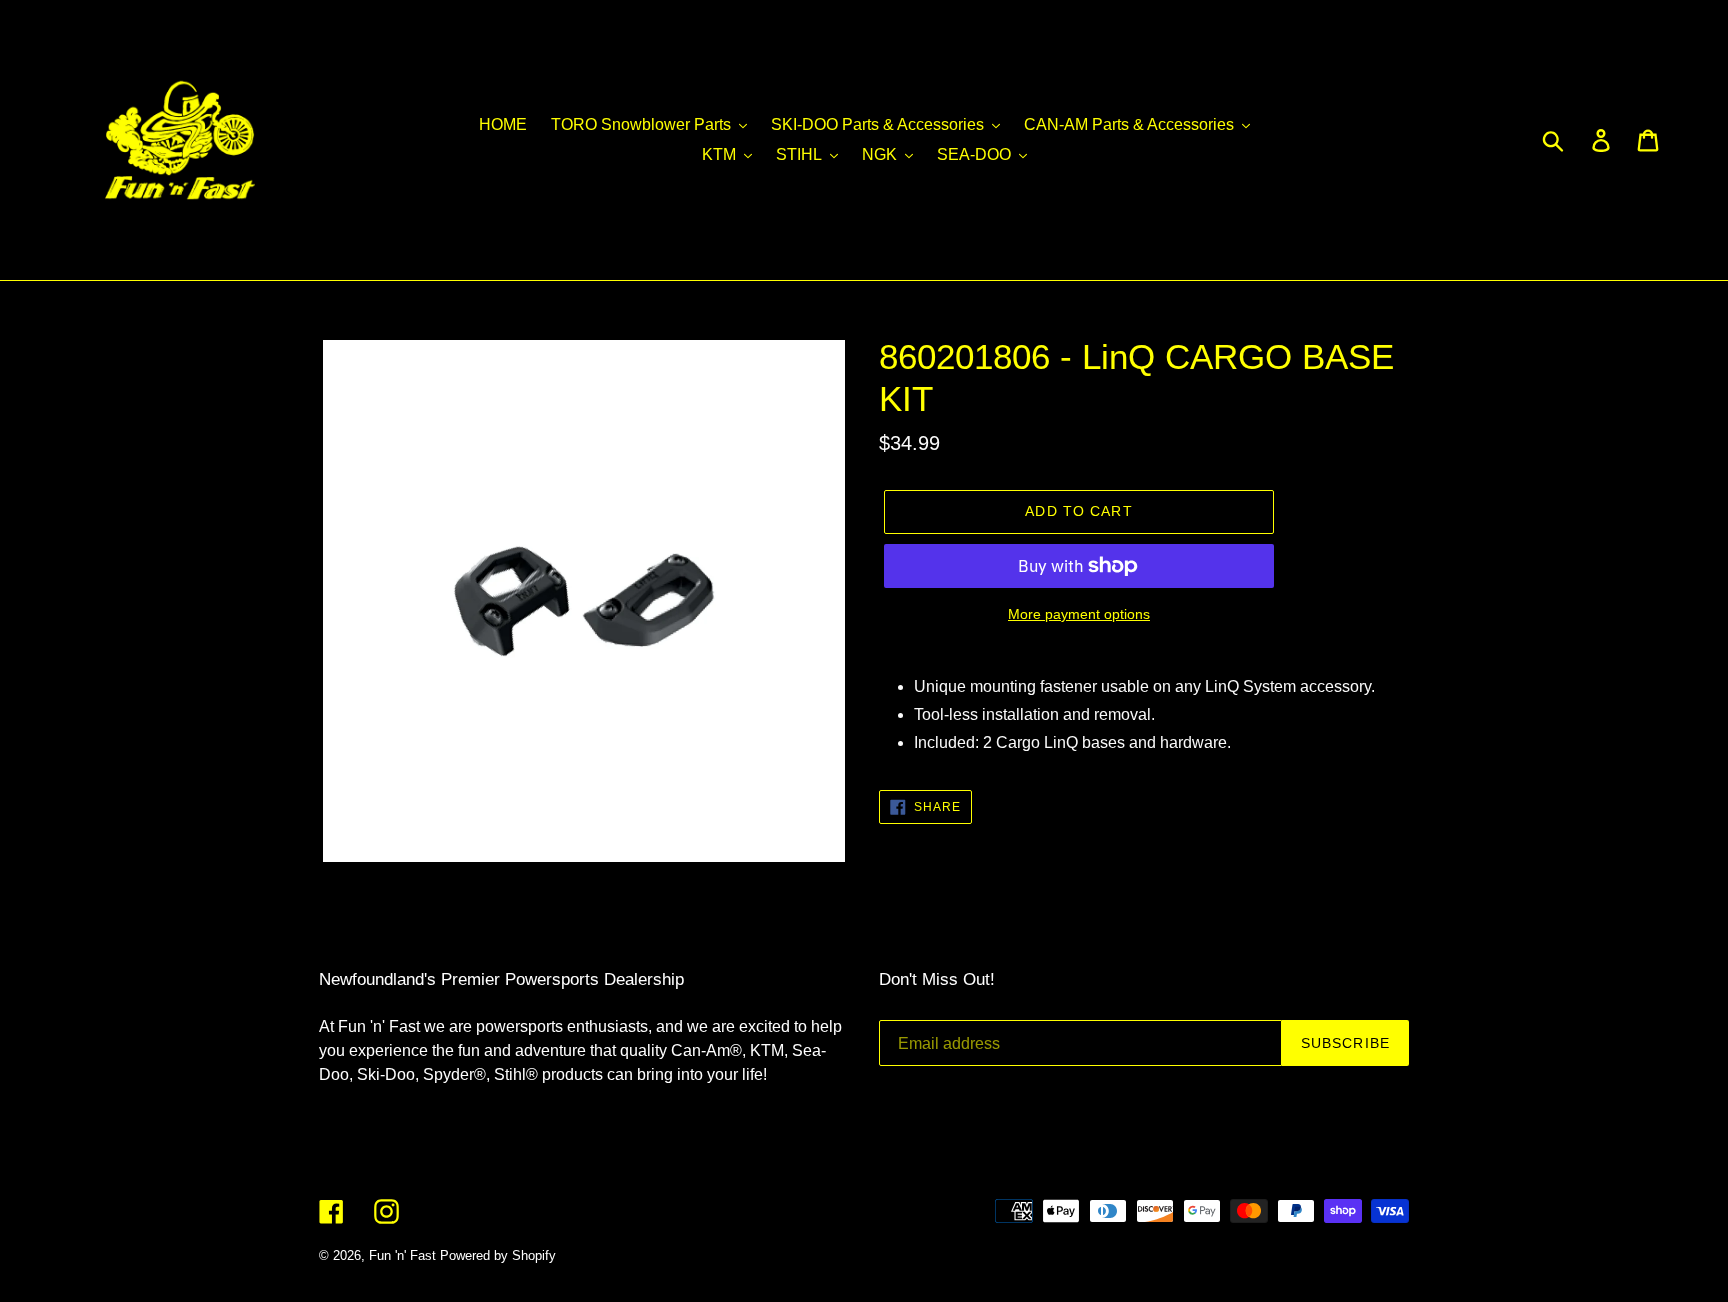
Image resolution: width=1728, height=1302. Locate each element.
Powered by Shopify (498, 1255)
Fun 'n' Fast (402, 1255)
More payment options (1079, 614)
